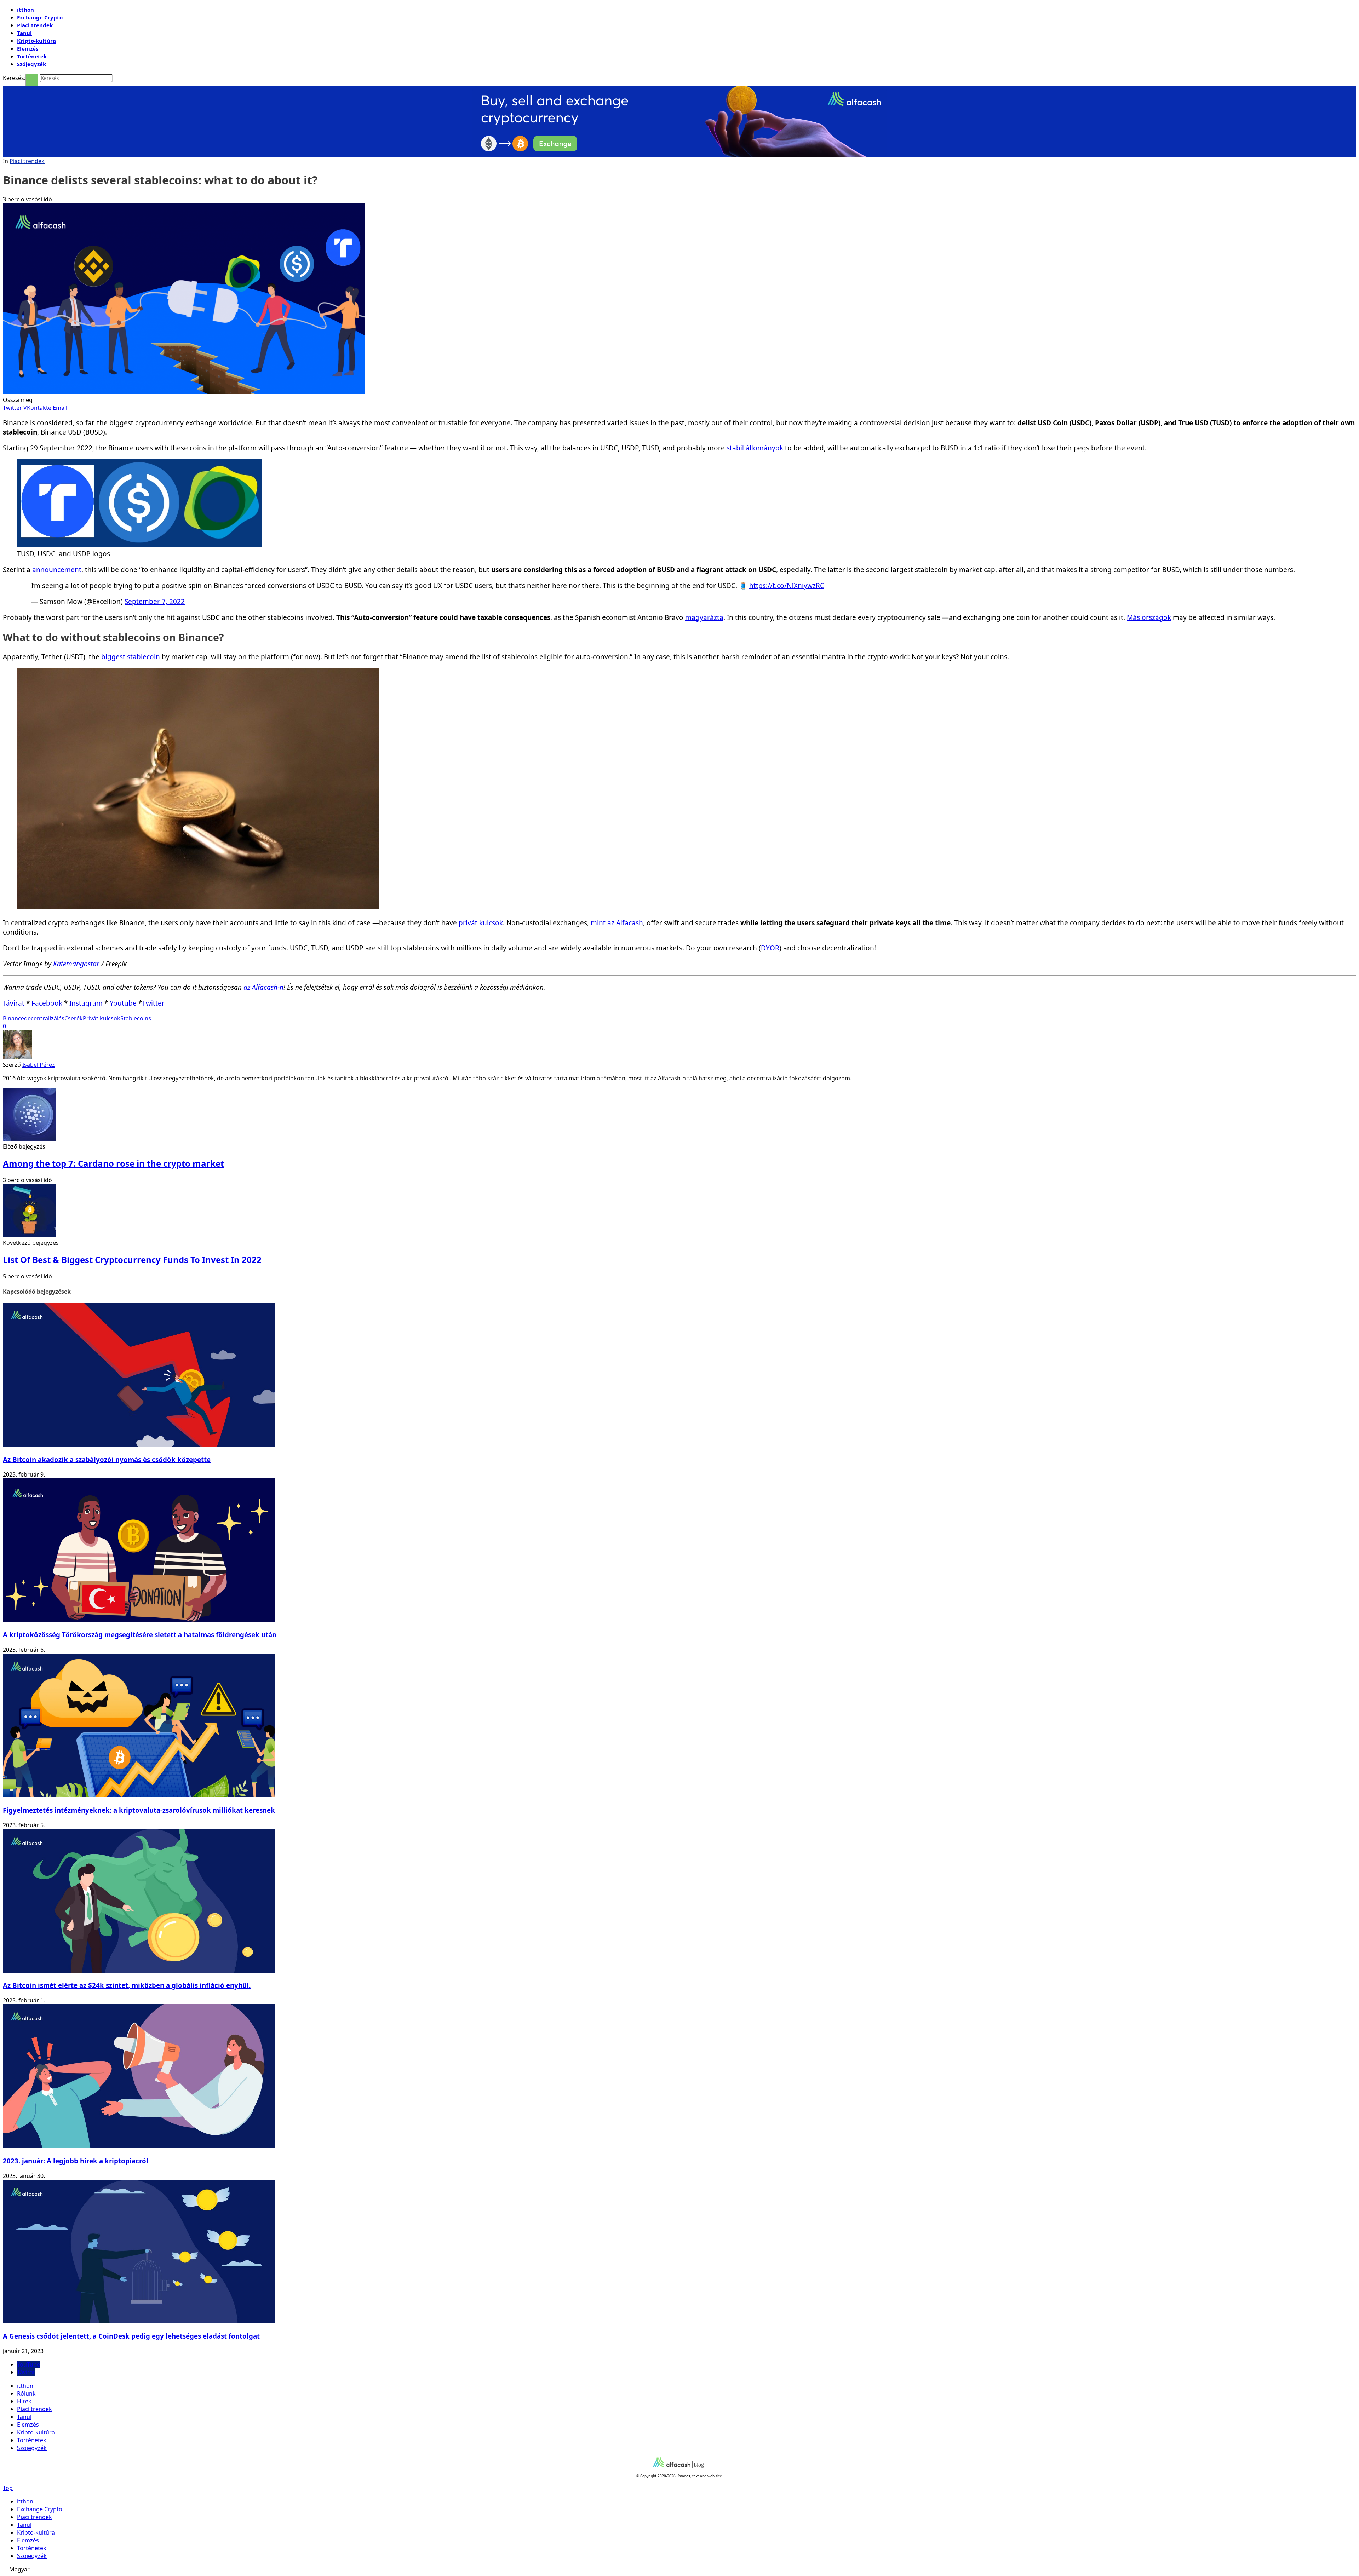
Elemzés (28, 48)
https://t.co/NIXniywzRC (787, 586)
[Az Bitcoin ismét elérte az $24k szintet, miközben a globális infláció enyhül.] (139, 1971)
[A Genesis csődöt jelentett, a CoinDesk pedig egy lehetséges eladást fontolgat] (139, 2321)
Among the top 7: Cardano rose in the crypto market (113, 1163)
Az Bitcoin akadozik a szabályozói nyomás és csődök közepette (107, 1459)
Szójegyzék (31, 64)
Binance (13, 1018)
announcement (57, 570)
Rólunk (26, 2393)
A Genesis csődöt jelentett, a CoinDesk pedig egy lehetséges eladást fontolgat (131, 2336)
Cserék (74, 1018)
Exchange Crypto (40, 17)
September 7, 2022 (155, 602)
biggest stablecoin (131, 657)
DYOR (770, 948)
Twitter (153, 1003)
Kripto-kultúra (36, 41)
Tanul (24, 33)
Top (8, 2488)
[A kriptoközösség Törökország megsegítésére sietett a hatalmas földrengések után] (139, 1620)
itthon (25, 10)
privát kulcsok (481, 923)
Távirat (14, 1003)
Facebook (47, 1003)
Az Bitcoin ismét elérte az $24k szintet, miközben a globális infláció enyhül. (127, 1985)
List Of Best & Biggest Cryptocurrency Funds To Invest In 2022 (132, 1260)
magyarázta (704, 617)
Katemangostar (76, 964)
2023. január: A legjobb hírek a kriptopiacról (76, 2161)
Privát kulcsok (102, 1018)
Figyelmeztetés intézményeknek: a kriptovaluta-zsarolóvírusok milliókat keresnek (139, 1810)
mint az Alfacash (617, 923)
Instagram (86, 1003)
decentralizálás (44, 1018)
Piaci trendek (35, 25)
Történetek (32, 56)
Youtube (123, 1003)
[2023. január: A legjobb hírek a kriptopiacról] (139, 2146)
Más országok (1149, 617)
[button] (679, 2569)
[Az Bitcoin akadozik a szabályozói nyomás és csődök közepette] (139, 1444)
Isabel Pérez (39, 1065)
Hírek (24, 2401)
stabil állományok (755, 448)
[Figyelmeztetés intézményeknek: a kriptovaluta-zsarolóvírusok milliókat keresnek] (139, 1795)
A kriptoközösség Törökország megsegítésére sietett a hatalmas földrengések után (140, 1635)
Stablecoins (136, 1018)
